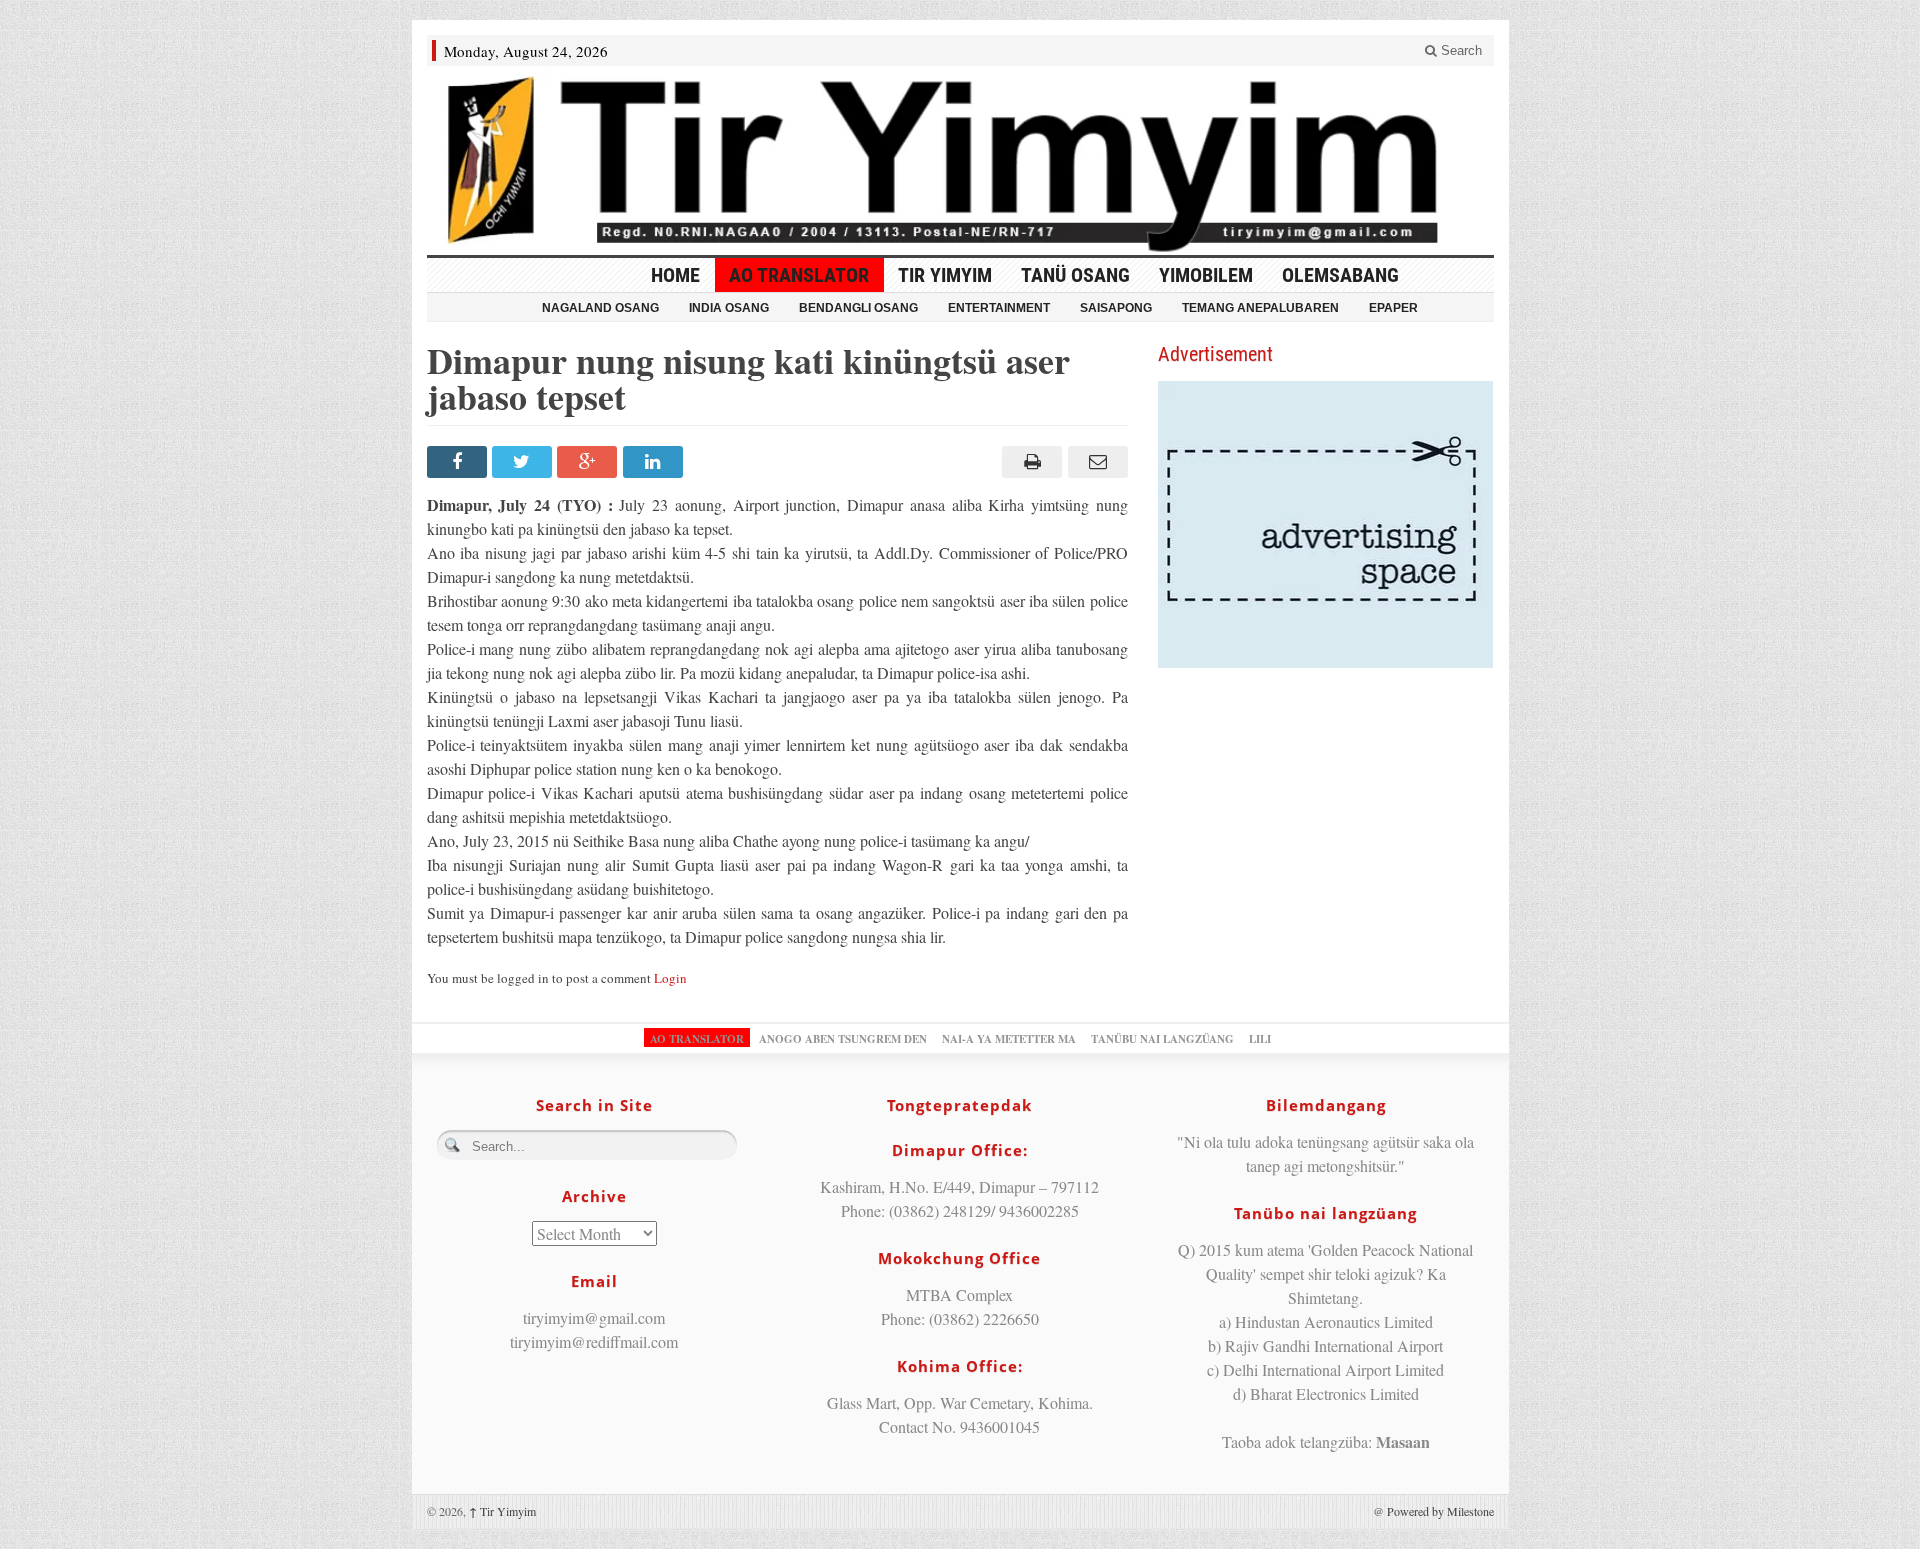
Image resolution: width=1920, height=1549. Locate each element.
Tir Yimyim (945, 275)
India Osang (729, 308)
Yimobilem (1206, 275)
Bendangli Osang (858, 308)
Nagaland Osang (600, 308)
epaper (1393, 308)
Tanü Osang (1075, 275)
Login (670, 978)
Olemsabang (1340, 275)
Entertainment (999, 308)
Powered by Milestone (1440, 1511)
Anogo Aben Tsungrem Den (843, 1039)
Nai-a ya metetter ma (1009, 1039)
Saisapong (1116, 308)
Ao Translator (799, 275)
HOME (675, 275)
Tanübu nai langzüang (1162, 1039)
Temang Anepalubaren (1260, 308)
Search (1459, 50)
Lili (1260, 1039)
